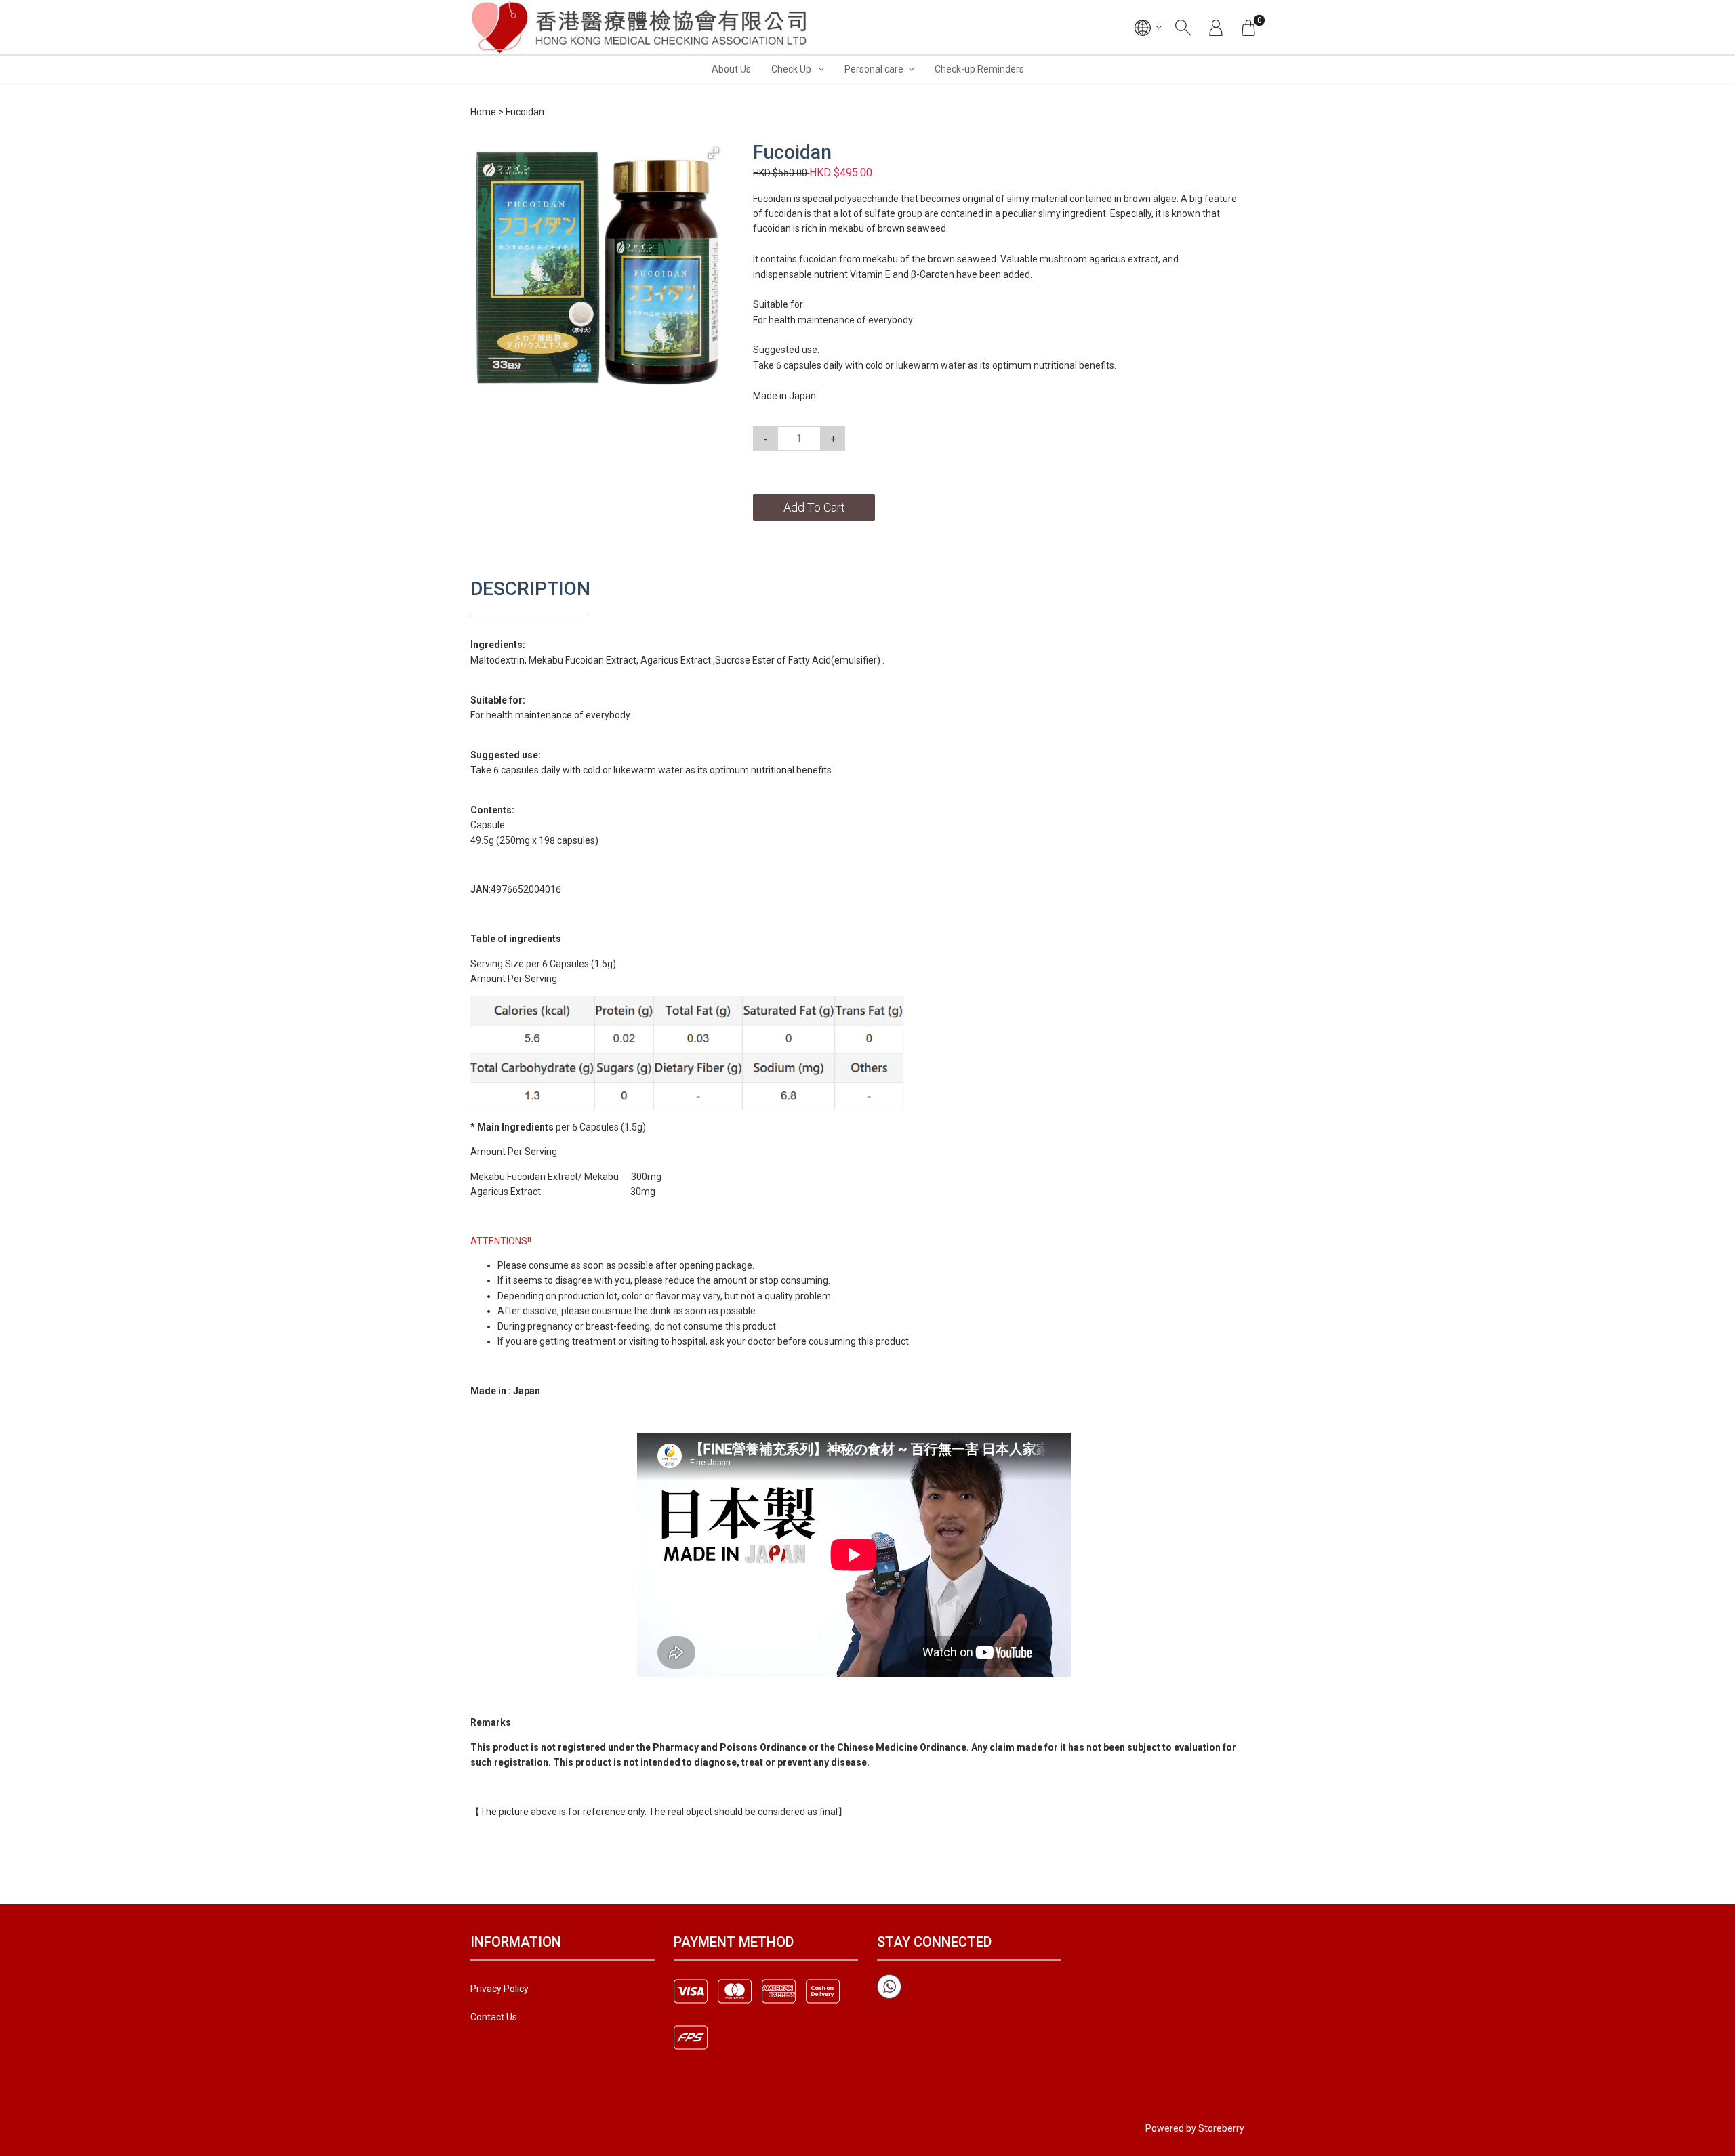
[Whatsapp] (889, 1987)
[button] (714, 153)
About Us (731, 69)
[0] (1248, 27)
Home (483, 112)
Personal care (874, 69)
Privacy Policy (499, 1989)
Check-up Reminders (979, 69)
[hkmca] (640, 27)
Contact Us (494, 2017)
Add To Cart (814, 507)
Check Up (792, 69)
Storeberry (1221, 2128)
